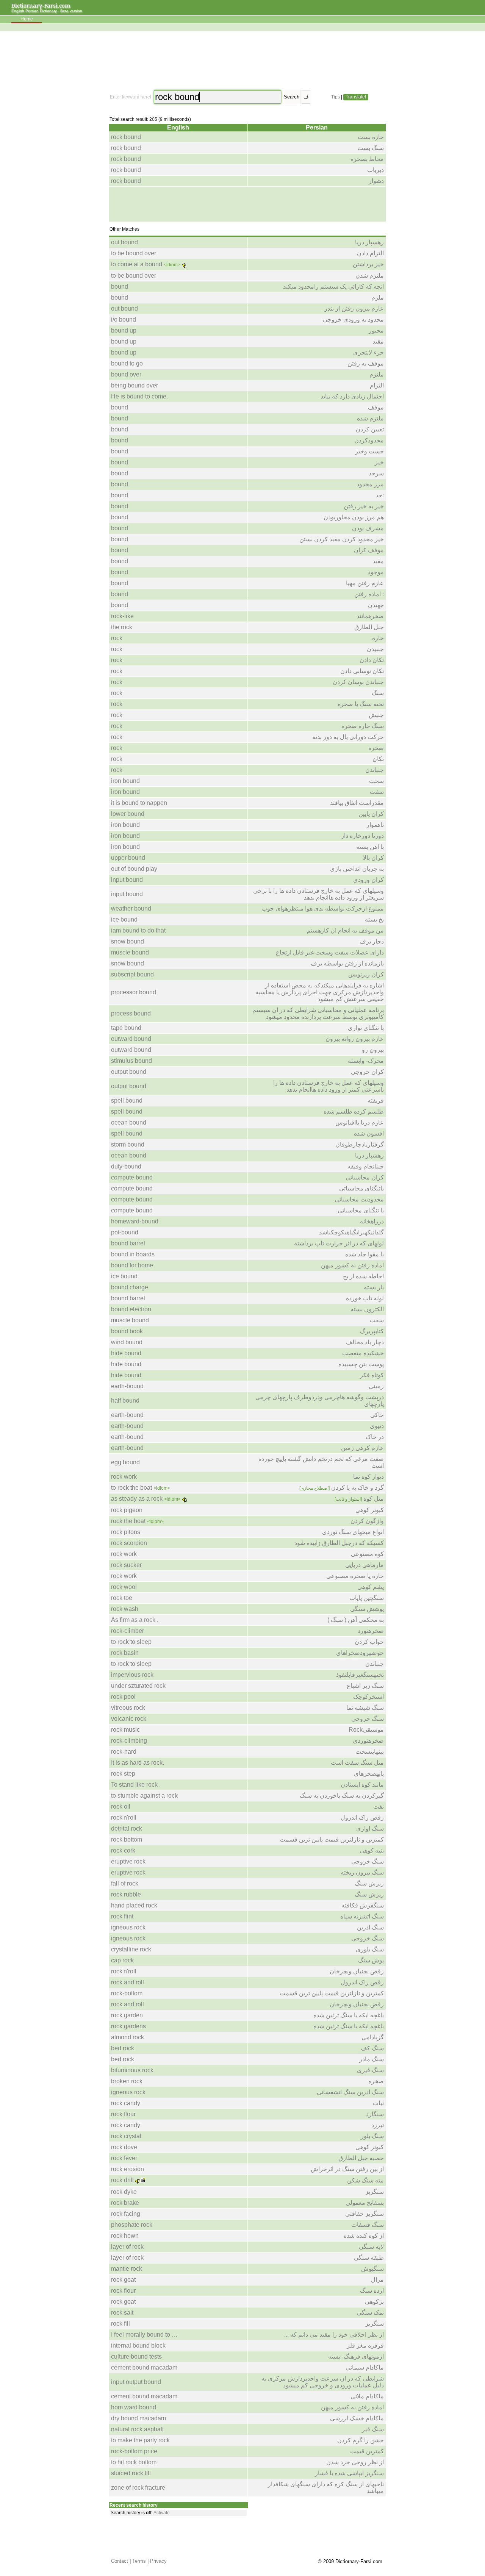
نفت (379, 1807)
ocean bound (129, 1122)
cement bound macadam (144, 2367)
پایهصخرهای (369, 1774)
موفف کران (369, 550)
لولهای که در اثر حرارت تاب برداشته (339, 1243)
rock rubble (126, 1894)
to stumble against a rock (144, 1796)
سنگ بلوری (370, 1949)
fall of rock (125, 1883)
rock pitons (126, 1532)
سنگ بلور (372, 2136)
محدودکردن (369, 440)
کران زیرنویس (366, 974)
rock (117, 638)
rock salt (122, 2313)
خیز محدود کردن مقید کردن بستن (342, 539)
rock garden (127, 2015)
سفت (377, 792)
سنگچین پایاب (367, 1598)
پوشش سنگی (367, 1609)
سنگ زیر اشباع (365, 1686)
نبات (378, 2103)
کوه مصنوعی (367, 1554)
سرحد (376, 473)
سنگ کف (372, 2048)
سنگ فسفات (368, 2225)
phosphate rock (132, 2225)
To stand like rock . (136, 1785)
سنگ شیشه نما (365, 1708)
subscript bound (132, 974)
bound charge (130, 1287)
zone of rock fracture (138, 2488)
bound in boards (133, 1254)
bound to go (127, 363)
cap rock (122, 1960)
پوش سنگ (371, 1960)
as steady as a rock (137, 1499)
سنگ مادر (372, 2059)
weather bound (131, 908)
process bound (131, 1013)
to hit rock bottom (134, 2462)
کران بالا (373, 858)
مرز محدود (370, 484)
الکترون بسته (367, 1309)
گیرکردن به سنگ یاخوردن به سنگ (342, 1796)
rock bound (126, 137)
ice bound (124, 919)
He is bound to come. (139, 396)
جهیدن (376, 605)
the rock (122, 627)
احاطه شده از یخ (363, 1276)
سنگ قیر (373, 2429)
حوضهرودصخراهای (360, 1653)
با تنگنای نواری (366, 1028)
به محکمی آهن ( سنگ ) (356, 1620)
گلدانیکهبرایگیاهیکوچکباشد (351, 1232)
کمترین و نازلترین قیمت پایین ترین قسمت (332, 1839)
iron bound (125, 781)
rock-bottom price (134, 2451)
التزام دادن (370, 253)
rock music (125, 1730)
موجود (376, 572)
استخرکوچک (368, 1697)
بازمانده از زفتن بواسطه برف (347, 963)
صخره (376, 748)
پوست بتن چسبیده (361, 1364)
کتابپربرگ (372, 1331)
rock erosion (128, 2169)
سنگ (378, 693)
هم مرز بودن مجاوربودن (354, 517)
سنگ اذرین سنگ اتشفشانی (350, 2092)
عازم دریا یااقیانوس (360, 1122)
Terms (139, 2561)
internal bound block (138, 2346)
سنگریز (375, 2192)
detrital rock (127, 1829)
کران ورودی (368, 880)
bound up (124, 330)
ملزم (378, 298)
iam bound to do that (138, 930)
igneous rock (128, 1927)
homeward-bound (135, 1221)
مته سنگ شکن (365, 2180)
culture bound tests (136, 2357)
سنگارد (375, 2114)
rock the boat (128, 1521)
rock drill (122, 2180)
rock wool (124, 1587)
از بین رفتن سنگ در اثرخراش (347, 2169)
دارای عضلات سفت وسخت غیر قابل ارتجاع (330, 952)
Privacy (158, 2561)
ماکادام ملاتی (367, 2396)
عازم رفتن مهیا (365, 583)
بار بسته (374, 1287)
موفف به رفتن (366, 363)
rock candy (126, 2103)
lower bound (128, 814)
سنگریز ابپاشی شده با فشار (349, 2473)
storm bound (128, 1144)
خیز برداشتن (368, 264)
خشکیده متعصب (363, 1353)
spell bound (127, 1101)
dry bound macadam (138, 2418)
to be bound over (134, 253)
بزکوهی (374, 2302)
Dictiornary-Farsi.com (41, 5)
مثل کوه (359, 1499)
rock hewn (125, 2236)
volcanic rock (129, 1719)
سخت (376, 781)
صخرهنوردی (368, 1741)
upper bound (128, 858)
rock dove (124, 2147)
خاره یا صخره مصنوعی (355, 1576)
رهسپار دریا (369, 242)
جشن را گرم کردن (361, 2440)
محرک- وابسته (366, 1061)
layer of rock (127, 2247)
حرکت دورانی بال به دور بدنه (348, 737)
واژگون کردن (367, 1521)
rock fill (120, 2324)
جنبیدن (375, 649)
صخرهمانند (370, 616)
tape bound (126, 1028)
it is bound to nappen (139, 803)
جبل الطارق (369, 627)
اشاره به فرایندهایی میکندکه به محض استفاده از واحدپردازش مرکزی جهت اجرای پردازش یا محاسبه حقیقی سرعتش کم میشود (320, 992)
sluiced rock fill (131, 2473)
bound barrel (128, 1243)
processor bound (134, 992)
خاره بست (371, 137)
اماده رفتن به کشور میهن (352, 1265)
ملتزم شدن (370, 276)
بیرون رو (373, 1050)
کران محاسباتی (365, 1177)
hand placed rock (134, 1905)
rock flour (123, 2114)
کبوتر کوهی (370, 1510)
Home (27, 19)
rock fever (124, 2158)
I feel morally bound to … (144, 2335)
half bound (125, 1400)
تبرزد (378, 2125)
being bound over (135, 385)
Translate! (356, 97)
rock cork (123, 1850)
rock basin (125, 1653)
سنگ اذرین (370, 1927)
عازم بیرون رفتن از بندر (354, 309)
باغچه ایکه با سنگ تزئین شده (349, 2015)
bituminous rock (132, 2070)
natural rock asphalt (137, 2429)
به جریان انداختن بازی (357, 869)
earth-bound (127, 1386)
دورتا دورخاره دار (362, 836)
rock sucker (126, 1565)
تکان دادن (372, 660)
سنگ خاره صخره (363, 726)
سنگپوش (372, 2269)
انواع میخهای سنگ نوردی (353, 1532)
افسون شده (369, 1133)
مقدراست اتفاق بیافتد (357, 803)
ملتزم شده (370, 418)
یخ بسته (374, 919)
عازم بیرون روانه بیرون (355, 1039)
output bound (129, 1072)
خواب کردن (369, 1642)
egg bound (125, 1462)
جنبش (376, 715)
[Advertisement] (247, 61)
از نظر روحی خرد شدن (355, 2462)
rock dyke (124, 2192)
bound (120, 287)
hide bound (126, 1353)
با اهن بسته (370, 847)
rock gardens (128, 2026)
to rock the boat (131, 1488)
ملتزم (377, 374)
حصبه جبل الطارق (361, 2158)
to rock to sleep (131, 1642)
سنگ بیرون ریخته (362, 1872)
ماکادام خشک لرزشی (357, 2418)
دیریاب (375, 170)
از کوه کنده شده (364, 2236)
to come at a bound (137, 264)
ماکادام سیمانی (365, 2367)
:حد (380, 495)
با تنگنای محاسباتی (361, 1210)
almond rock (128, 2037)
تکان (378, 759)
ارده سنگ (372, 2291)
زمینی (376, 1386)
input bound (127, 880)
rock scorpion (129, 1543)
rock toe (122, 1598)
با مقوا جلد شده (365, 1254)
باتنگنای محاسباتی (361, 1188)
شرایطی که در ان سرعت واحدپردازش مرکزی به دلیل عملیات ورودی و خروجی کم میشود (323, 2382)
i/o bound (124, 319)
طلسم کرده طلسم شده (354, 1111)
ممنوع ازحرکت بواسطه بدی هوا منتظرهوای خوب (323, 908)
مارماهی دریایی (365, 1565)
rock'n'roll (124, 1818)
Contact (120, 2561)
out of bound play (134, 869)
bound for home (132, 1265)
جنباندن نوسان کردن (358, 682)
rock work (124, 1477)
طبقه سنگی (369, 2258)
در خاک (375, 1437)
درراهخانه (372, 1221)
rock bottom (127, 1839)
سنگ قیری (370, 2070)
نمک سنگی (370, 2313)
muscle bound (130, 952)
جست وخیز (369, 451)
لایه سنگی (371, 2247)
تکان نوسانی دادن (362, 671)
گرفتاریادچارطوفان (360, 1144)
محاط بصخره (367, 159)
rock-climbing (129, 1741)
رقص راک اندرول (362, 1818)
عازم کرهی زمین (362, 1448)
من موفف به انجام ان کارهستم (345, 930)
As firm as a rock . (135, 1620)
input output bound (136, 2382)
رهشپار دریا (369, 1155)
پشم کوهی (371, 1587)
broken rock (127, 2081)
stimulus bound (131, 1061)
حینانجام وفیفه (366, 1166)
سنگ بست (371, 148)
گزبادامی (373, 2037)
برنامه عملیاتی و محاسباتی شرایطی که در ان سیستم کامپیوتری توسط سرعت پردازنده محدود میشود (318, 1013)
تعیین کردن (370, 429)
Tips (336, 97)
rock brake (125, 2203)
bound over (126, 374)
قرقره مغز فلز (365, 2346)
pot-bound (125, 1232)
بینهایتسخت (370, 1752)
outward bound (131, 1039)
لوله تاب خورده (365, 1298)
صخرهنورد (371, 1631)
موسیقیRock (366, 1730)
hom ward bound (134, 2407)
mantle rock (127, 2269)
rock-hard (124, 1752)
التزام (377, 385)
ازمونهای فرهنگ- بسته (356, 2357)
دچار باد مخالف (365, 1342)
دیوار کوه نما (368, 1477)
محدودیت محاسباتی (359, 1199)
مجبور (376, 330)
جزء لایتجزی (368, 352)
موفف (376, 407)
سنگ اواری (370, 1829)
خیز (379, 462)
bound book (127, 1331)
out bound (124, 242)
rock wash (125, 1609)
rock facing (126, 2214)
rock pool (123, 1697)
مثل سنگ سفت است (357, 1763)
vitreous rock (128, 1708)
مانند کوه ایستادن (362, 1785)
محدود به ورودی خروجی (353, 319)
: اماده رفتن (369, 594)
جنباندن (375, 770)
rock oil (121, 1807)
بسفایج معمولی (365, 2203)
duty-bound (126, 1166)
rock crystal (126, 2136)
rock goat (123, 2280)
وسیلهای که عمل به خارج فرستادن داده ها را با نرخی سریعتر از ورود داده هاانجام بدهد (318, 894)
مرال (377, 2280)
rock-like (122, 616)
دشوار (376, 181)
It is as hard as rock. (138, 1763)
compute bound (132, 1177)
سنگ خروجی (368, 1719)
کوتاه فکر (372, 1375)
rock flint (122, 1916)
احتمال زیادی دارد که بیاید (352, 396)
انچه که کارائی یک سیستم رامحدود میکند (333, 287)
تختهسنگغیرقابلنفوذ (360, 1675)
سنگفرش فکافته (363, 1905)
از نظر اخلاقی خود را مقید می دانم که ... (334, 2335)
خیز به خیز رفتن (364, 506)
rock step (123, 1774)
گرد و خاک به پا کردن (342, 1488)
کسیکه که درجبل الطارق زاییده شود (339, 1543)
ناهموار (375, 825)
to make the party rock (140, 2440)
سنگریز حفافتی (365, 2214)
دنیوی (377, 1426)
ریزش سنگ (369, 1883)
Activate (162, 2513)
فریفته (376, 1101)
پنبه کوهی (372, 1850)
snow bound (128, 941)
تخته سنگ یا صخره (361, 704)
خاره (378, 638)
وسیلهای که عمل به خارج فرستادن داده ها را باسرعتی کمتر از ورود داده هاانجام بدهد (329, 1086)
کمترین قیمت (367, 2451)
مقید (378, 341)
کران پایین (371, 814)
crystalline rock (131, 1949)
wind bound (127, 1342)
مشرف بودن (368, 528)
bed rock (123, 2048)
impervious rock (132, 1675)
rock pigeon (127, 1510)
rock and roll (128, 1982)
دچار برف (372, 941)
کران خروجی (367, 1072)
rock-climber (128, 1631)
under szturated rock (138, 1686)
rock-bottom (127, 1993)
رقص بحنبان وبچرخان (357, 1971)
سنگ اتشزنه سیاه (362, 1916)
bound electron (131, 1309)
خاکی (377, 1415)
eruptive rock (128, 1861)
